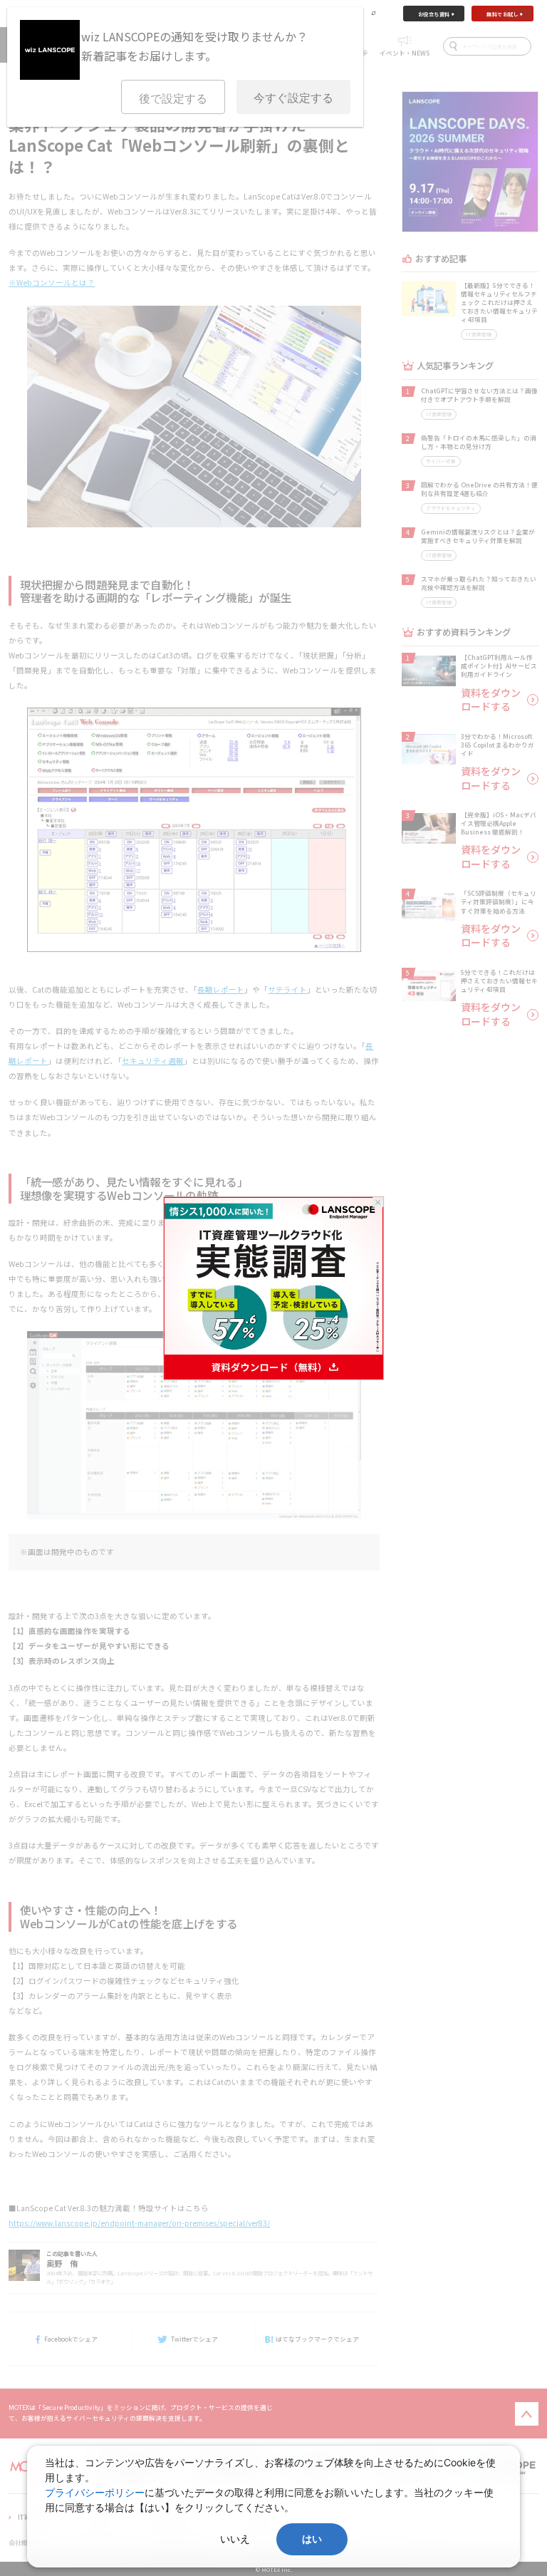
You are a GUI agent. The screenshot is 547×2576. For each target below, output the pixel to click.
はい (312, 2539)
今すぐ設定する (293, 98)
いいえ (235, 2539)
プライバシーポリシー (95, 2492)
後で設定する (173, 99)
